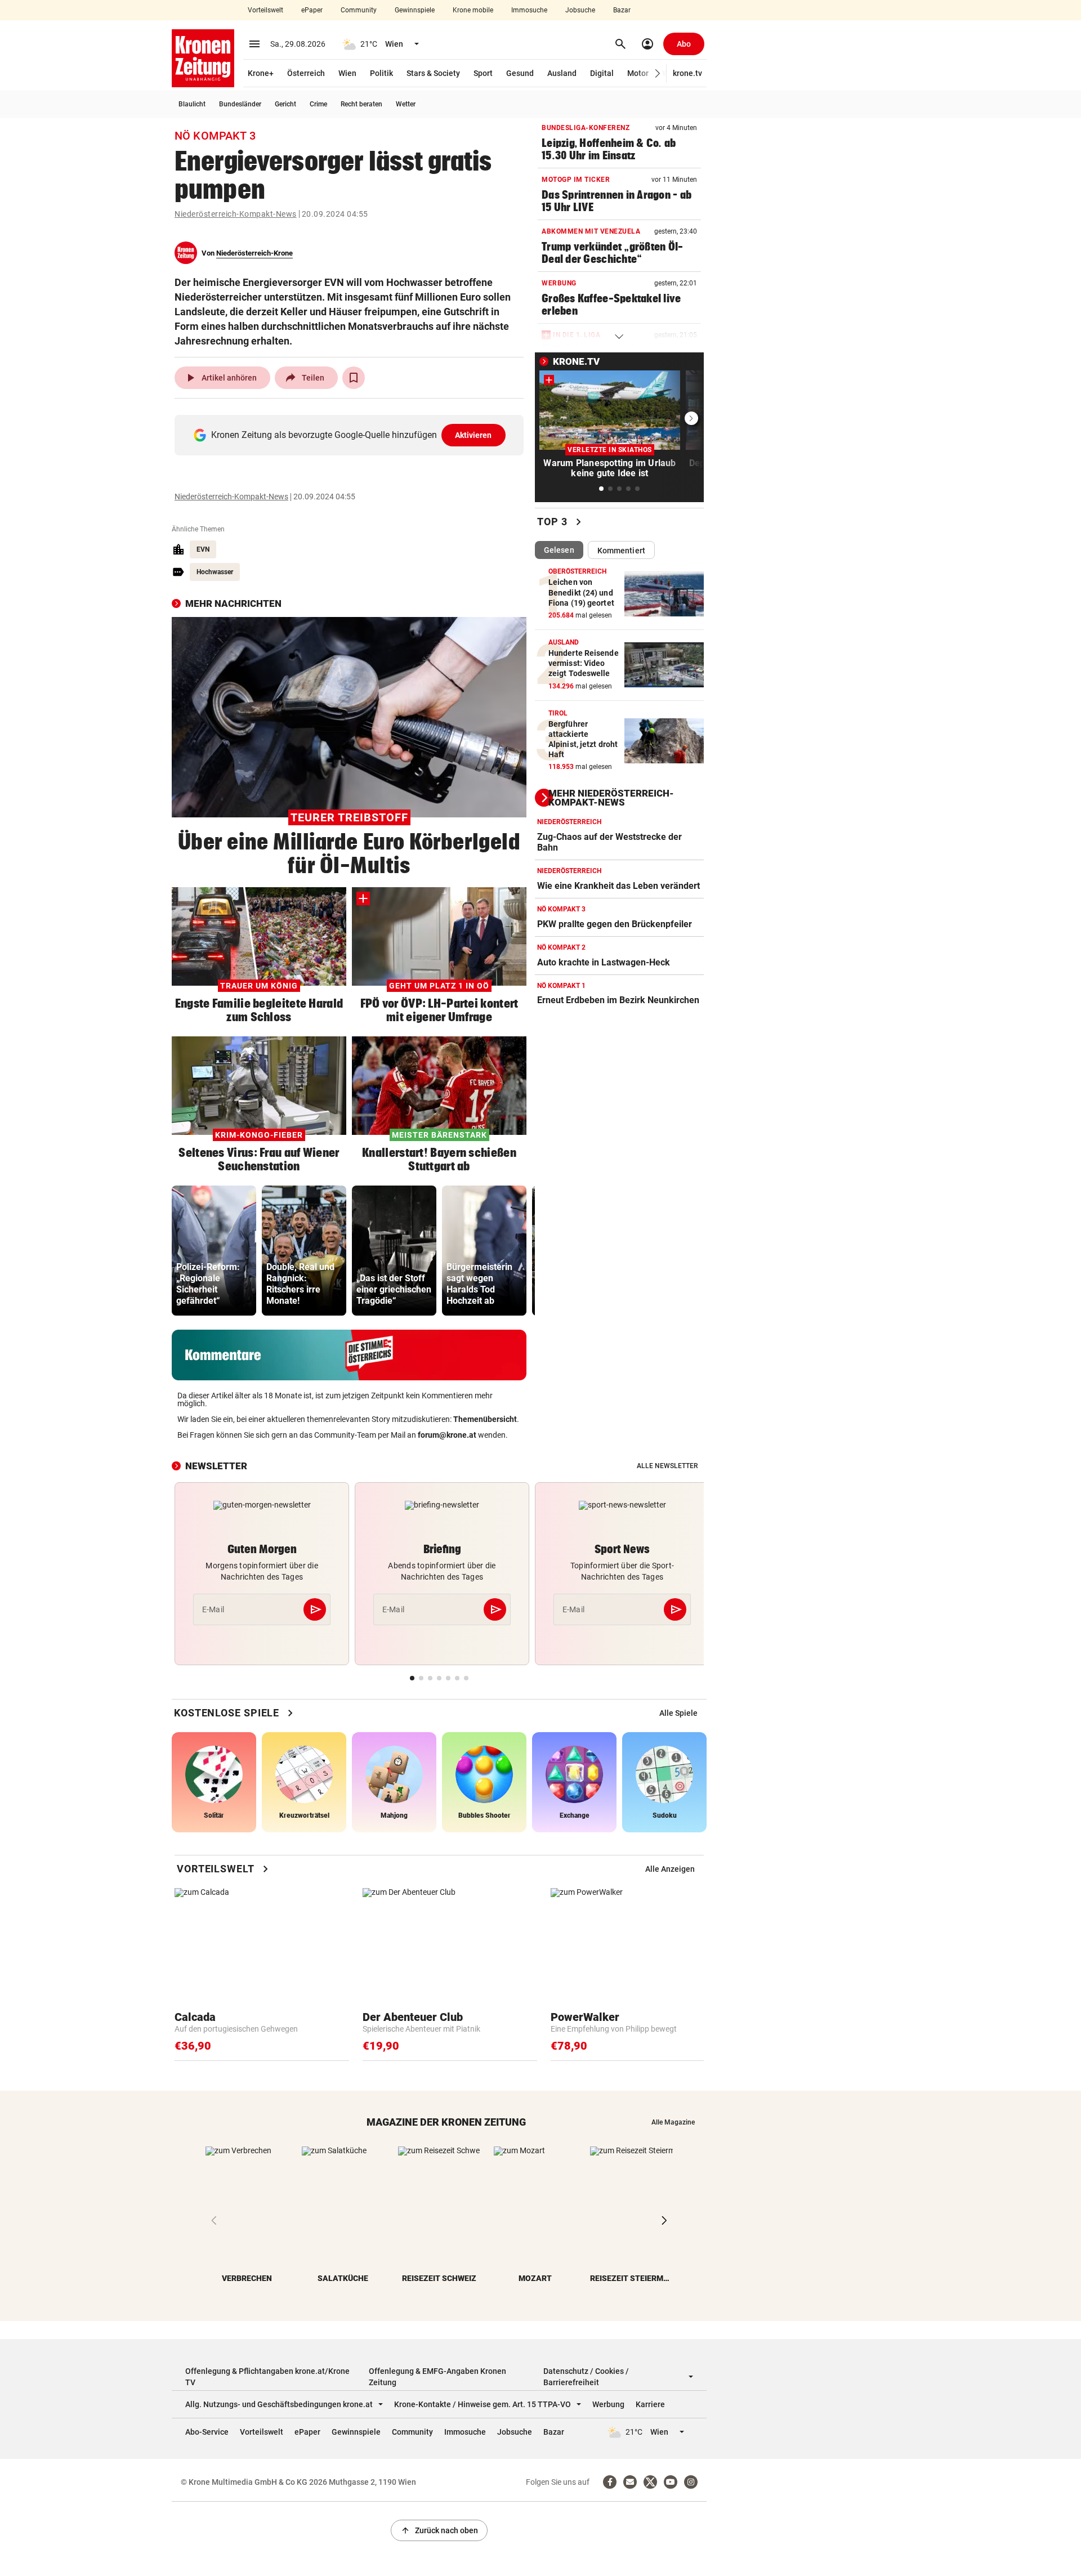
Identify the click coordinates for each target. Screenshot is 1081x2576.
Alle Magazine (673, 2122)
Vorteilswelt (265, 10)
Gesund (520, 73)
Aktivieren (474, 435)
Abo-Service (207, 2432)
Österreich (306, 73)
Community (359, 10)
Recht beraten (361, 104)
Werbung (608, 2404)
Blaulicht (192, 104)
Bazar (622, 10)
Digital (602, 73)
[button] (658, 73)
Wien (347, 73)
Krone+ (261, 73)
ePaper (312, 10)
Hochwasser (215, 572)
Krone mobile (473, 10)
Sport (483, 73)
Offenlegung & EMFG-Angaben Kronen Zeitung (437, 2377)
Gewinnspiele (415, 10)
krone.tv (687, 73)
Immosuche (529, 10)
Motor (638, 73)
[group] (214, 1251)
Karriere (650, 2404)
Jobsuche (580, 10)
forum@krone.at (447, 1435)
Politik (381, 73)
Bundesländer (240, 104)
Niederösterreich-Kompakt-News (236, 214)
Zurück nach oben (439, 2530)
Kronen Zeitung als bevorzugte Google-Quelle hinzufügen (352, 435)
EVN (203, 549)
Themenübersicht (485, 1419)
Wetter (406, 104)
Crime (318, 104)
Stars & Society (433, 73)
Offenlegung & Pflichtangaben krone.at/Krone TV (267, 2377)
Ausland (562, 73)
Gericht (285, 104)
